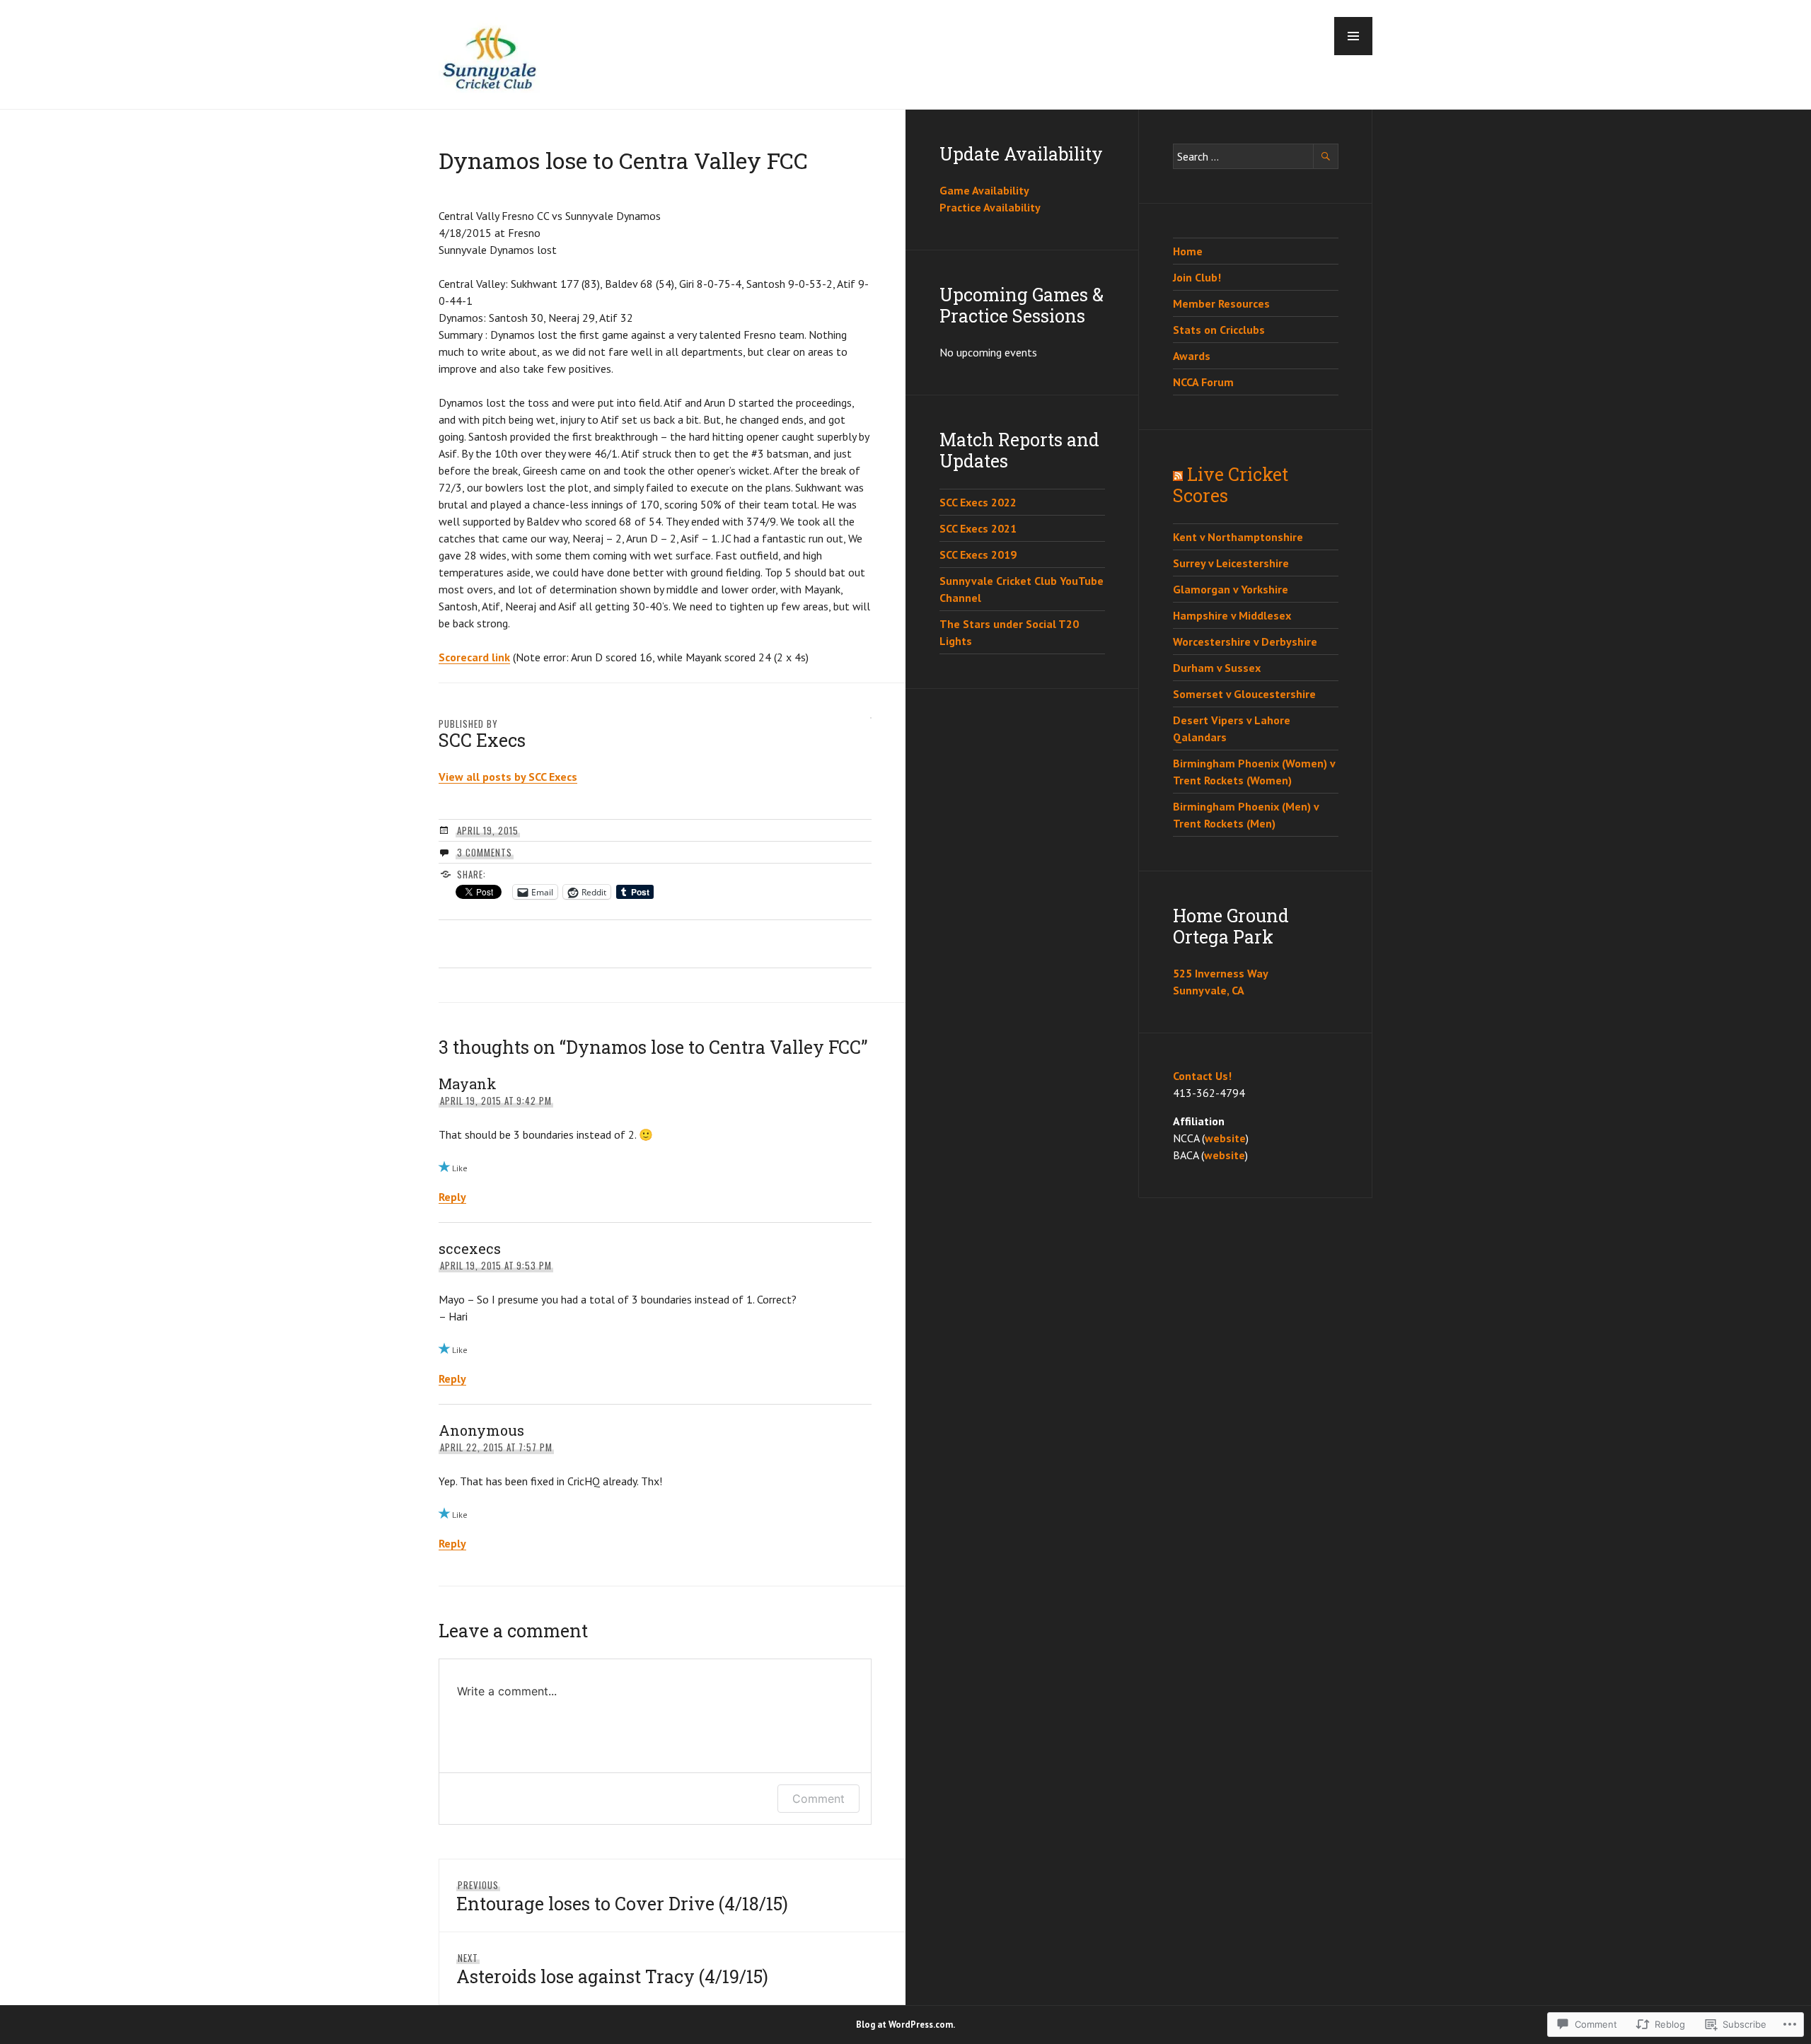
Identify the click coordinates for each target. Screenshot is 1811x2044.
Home (1188, 251)
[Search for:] (1256, 156)
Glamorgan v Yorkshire (1231, 589)
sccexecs (470, 1248)
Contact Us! (1202, 1076)
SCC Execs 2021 (978, 528)
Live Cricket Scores (1231, 485)
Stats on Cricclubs (1219, 330)
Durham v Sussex (1217, 668)
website (1225, 1138)
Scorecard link (474, 657)
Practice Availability (990, 207)
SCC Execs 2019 (978, 554)
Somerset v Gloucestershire (1244, 694)
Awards (1192, 356)
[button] (1353, 36)
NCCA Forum (1203, 382)
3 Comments (485, 852)
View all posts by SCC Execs (508, 777)
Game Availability (984, 190)
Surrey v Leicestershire (1231, 563)
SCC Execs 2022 (978, 502)
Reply (452, 1197)
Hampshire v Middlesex (1232, 615)
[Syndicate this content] (1178, 474)
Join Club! (1197, 277)
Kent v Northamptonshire (1238, 537)
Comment (818, 1799)
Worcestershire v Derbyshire (1245, 641)
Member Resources (1221, 303)
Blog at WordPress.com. (905, 2025)
